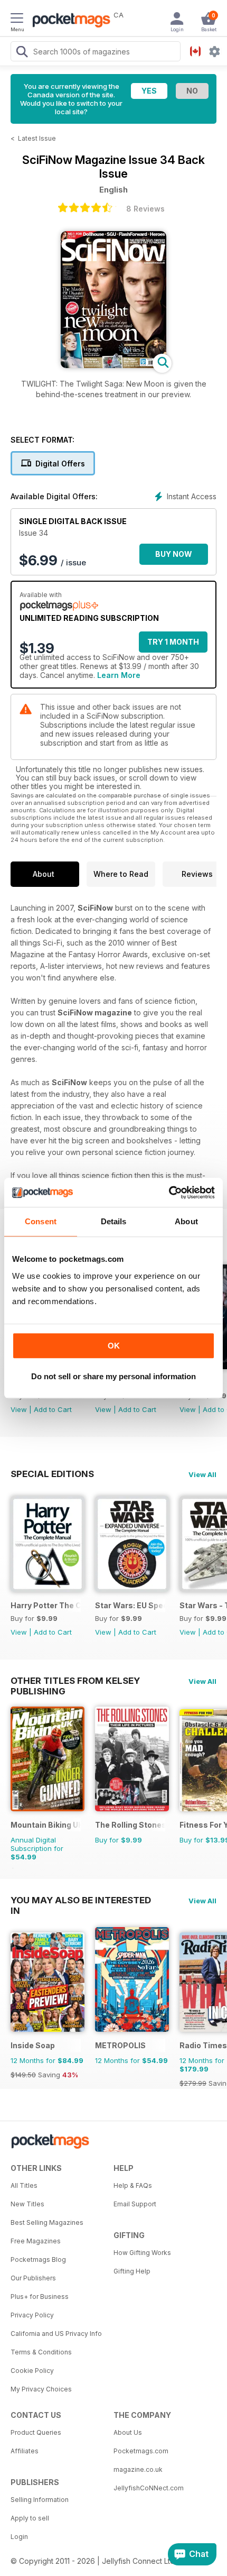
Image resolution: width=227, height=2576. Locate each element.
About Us (128, 2432)
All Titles (24, 2185)
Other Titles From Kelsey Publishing (75, 1681)
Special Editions (52, 1474)
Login (19, 2537)
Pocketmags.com (141, 2451)
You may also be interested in (81, 1900)
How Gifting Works (142, 2253)
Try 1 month (173, 642)
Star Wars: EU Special (130, 1605)
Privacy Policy (32, 2315)
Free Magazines (36, 2241)
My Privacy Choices (41, 2389)
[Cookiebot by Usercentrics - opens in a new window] (169, 1193)
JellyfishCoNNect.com (149, 2488)
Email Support (135, 2204)
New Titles (27, 2204)
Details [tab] (114, 1221)
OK (114, 1346)
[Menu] (17, 20)
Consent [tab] (41, 1221)
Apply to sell (30, 2518)
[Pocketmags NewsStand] (69, 21)
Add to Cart (53, 1409)
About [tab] (186, 1221)
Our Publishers (33, 2278)
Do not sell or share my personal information (113, 1376)
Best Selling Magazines (47, 2222)
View (19, 1409)
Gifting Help (132, 2271)
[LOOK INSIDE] (113, 365)
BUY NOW (174, 554)
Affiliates (25, 2451)
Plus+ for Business (40, 2297)
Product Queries (36, 2432)
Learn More (119, 675)
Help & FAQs (133, 2185)
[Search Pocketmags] (22, 53)
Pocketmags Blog (38, 2259)
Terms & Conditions (41, 2352)
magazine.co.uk (138, 2469)
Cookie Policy (32, 2371)
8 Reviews (145, 209)
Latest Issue (37, 138)
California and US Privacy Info (56, 2334)
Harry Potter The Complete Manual (46, 1605)
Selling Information (40, 2500)
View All (202, 1474)
